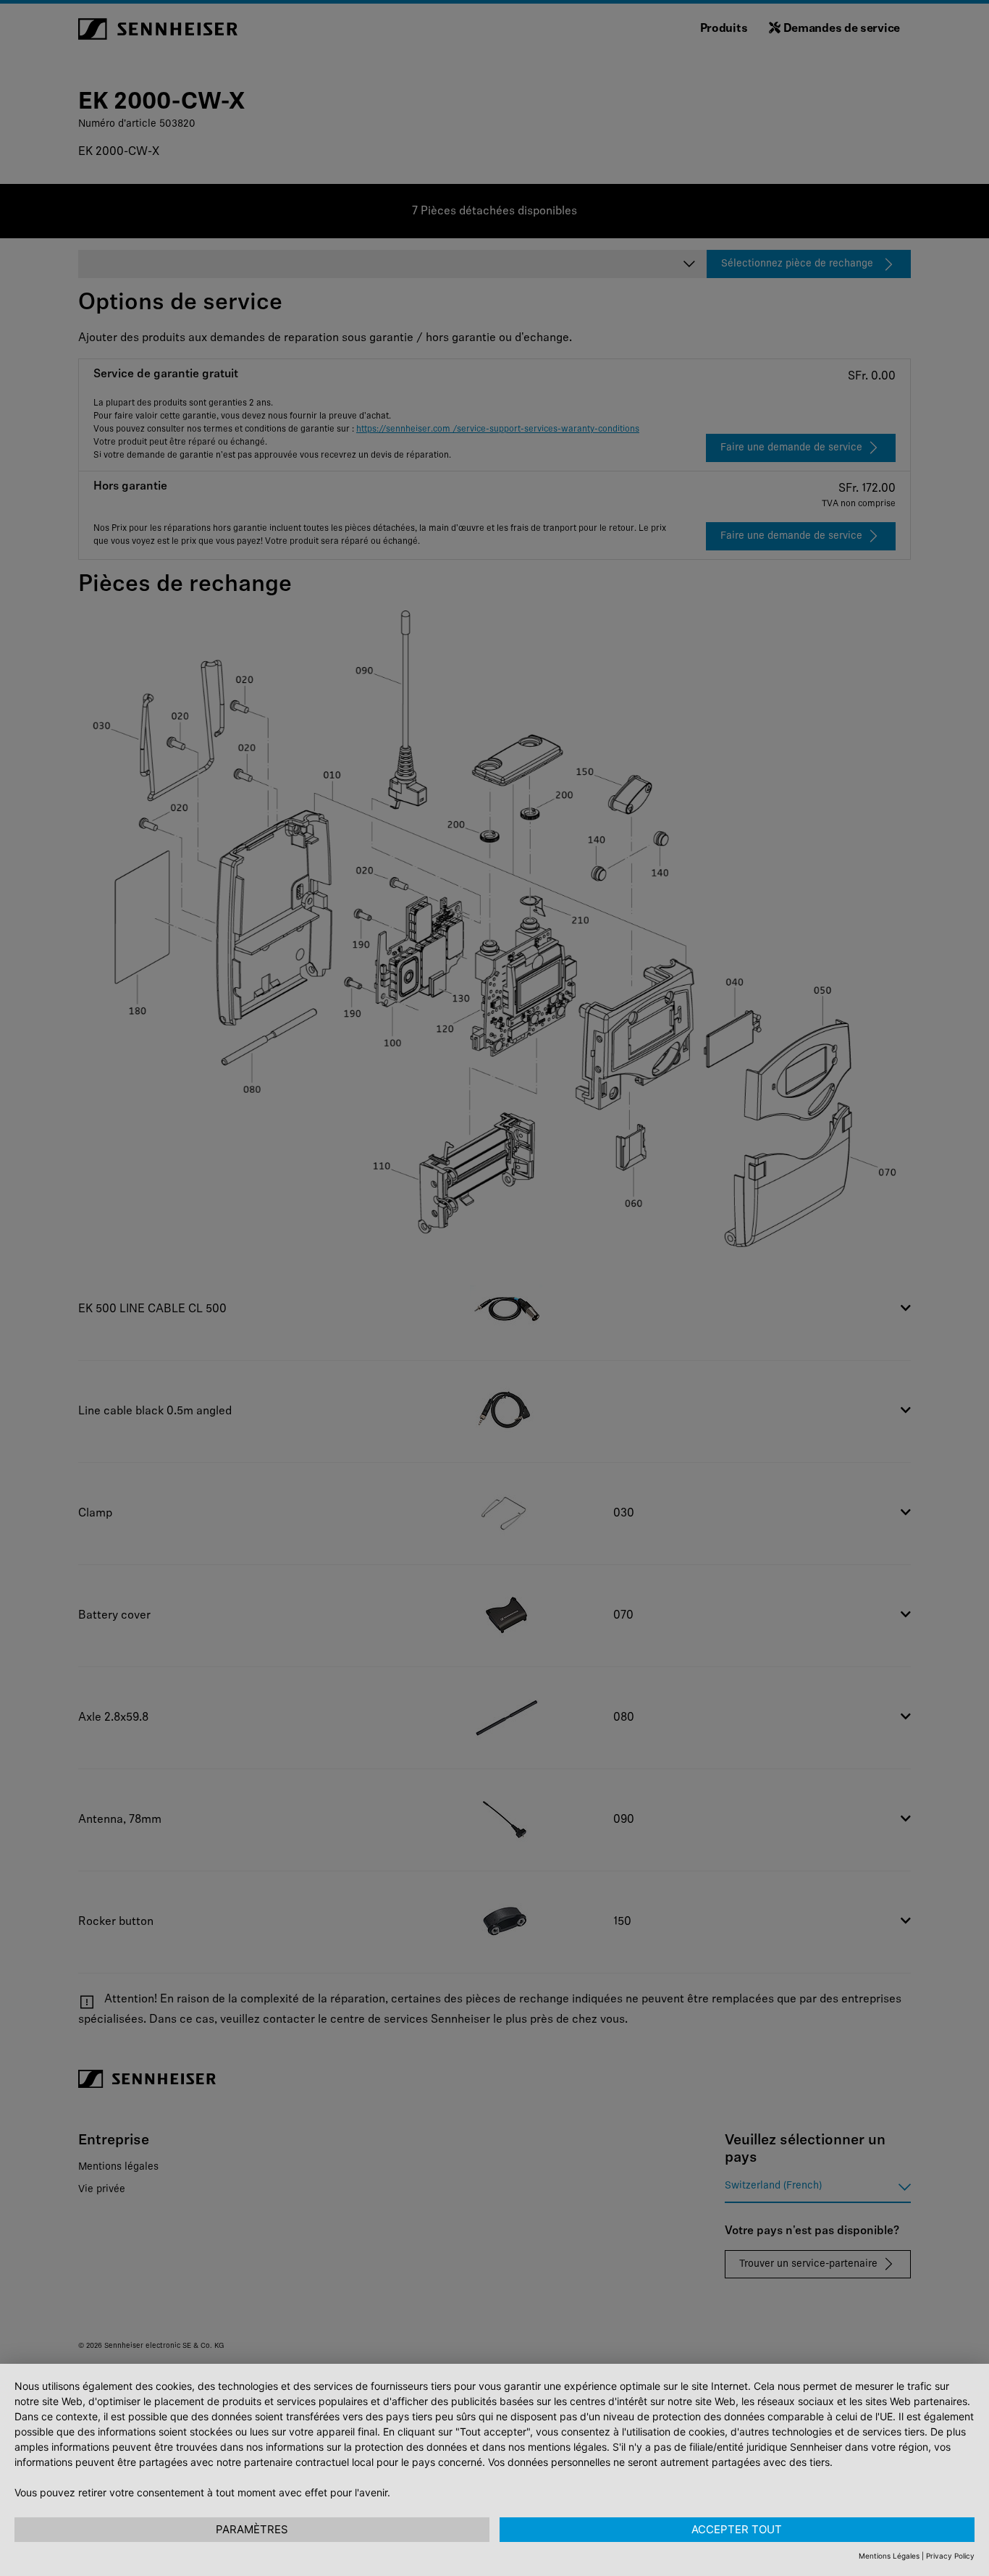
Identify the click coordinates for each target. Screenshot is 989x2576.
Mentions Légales (889, 2556)
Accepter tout (737, 2529)
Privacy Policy (950, 2556)
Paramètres (252, 2529)
